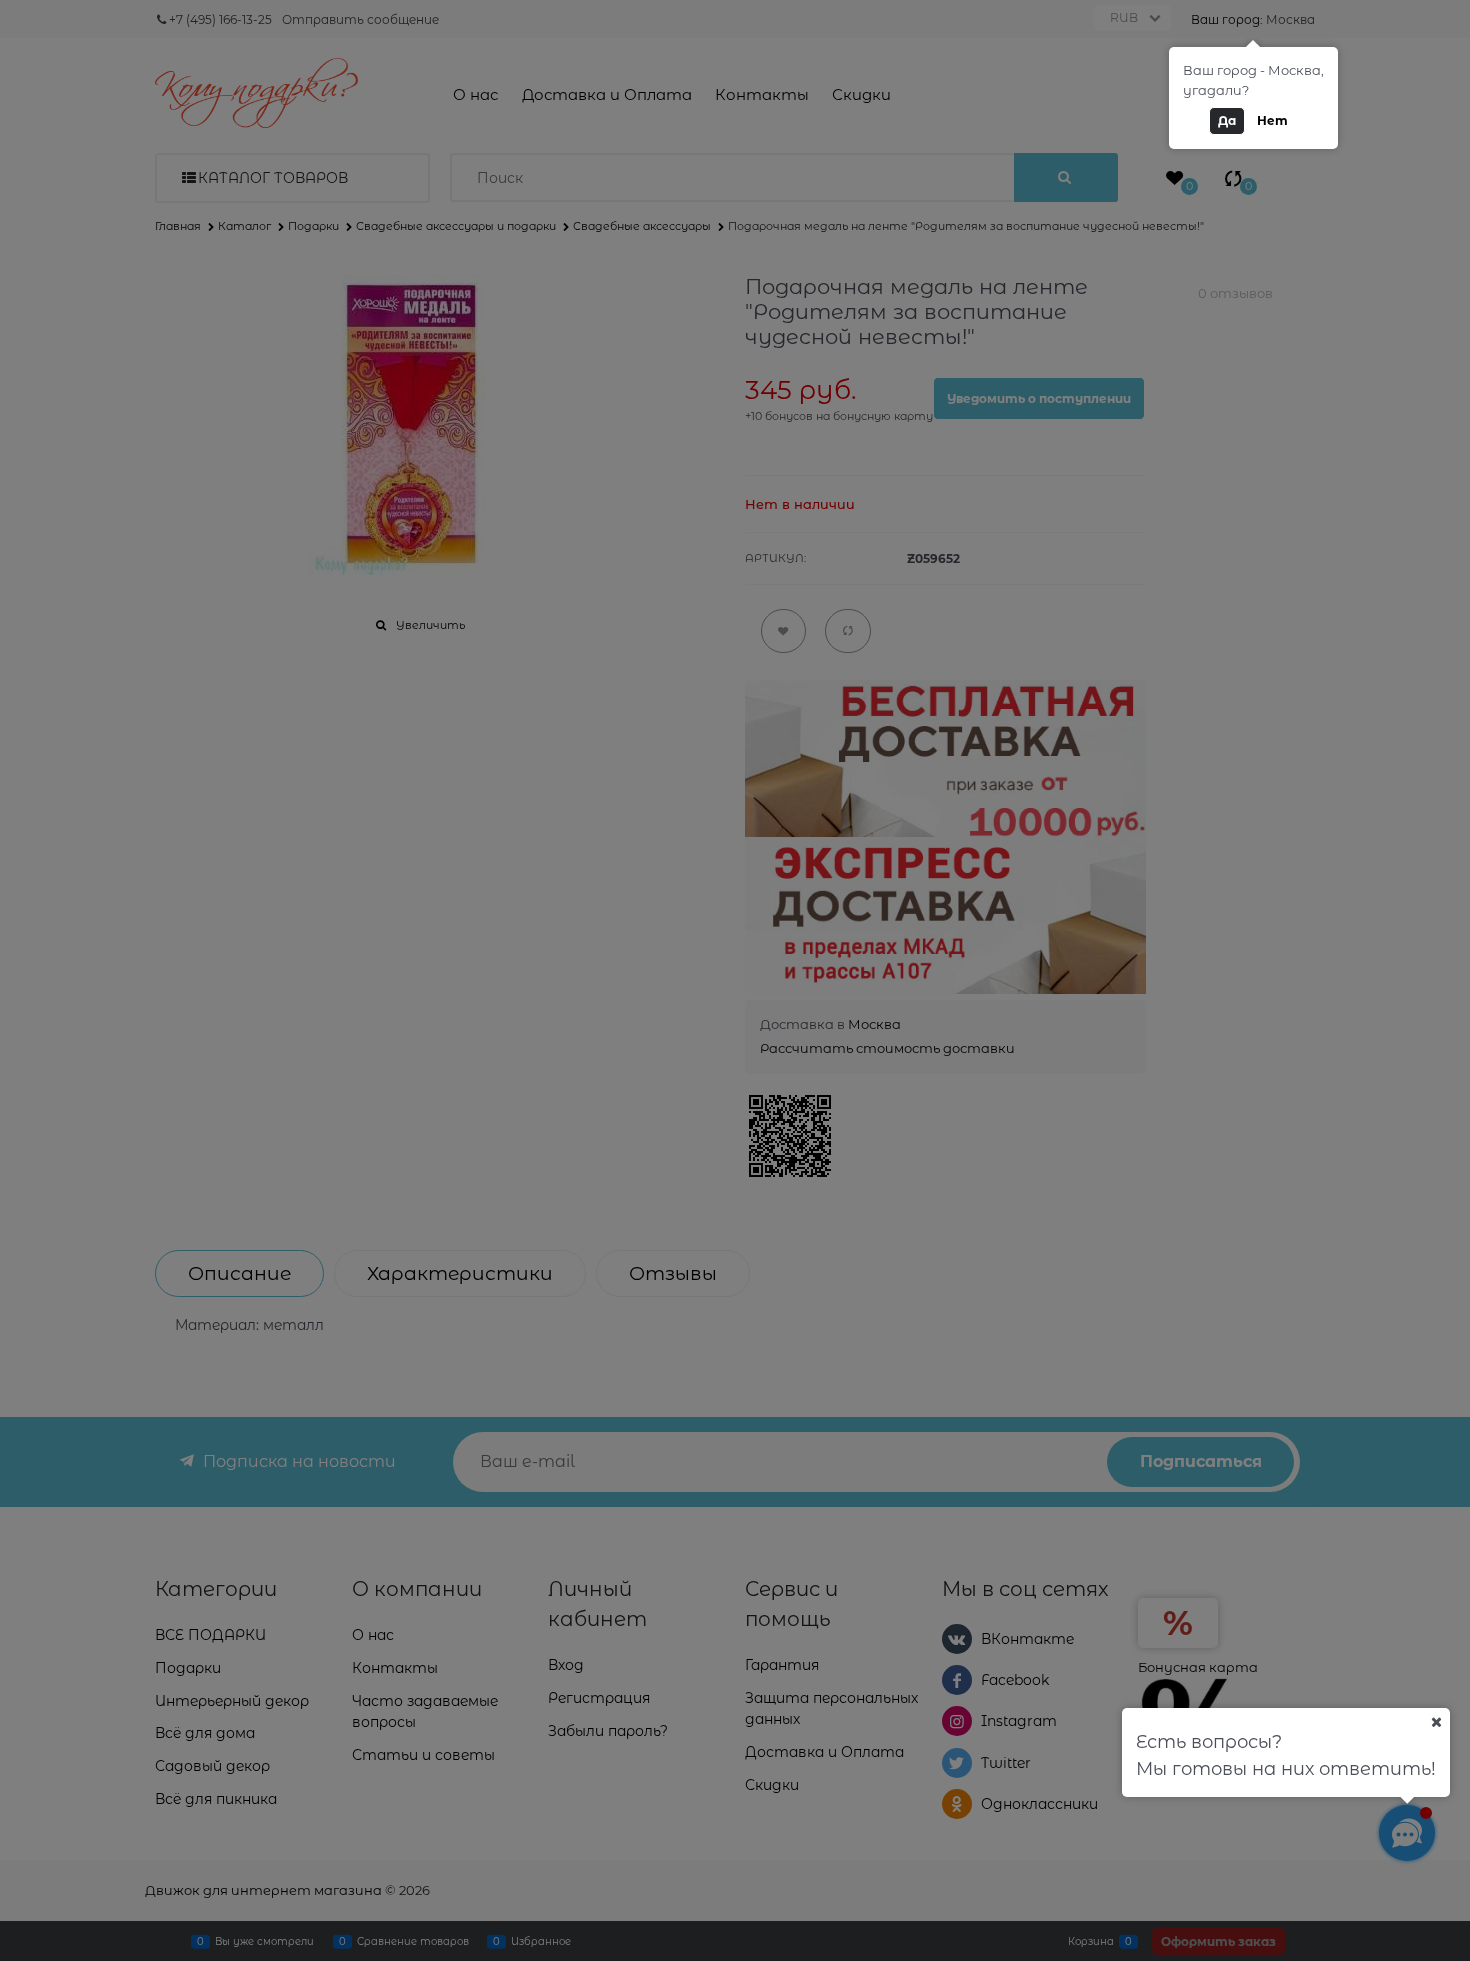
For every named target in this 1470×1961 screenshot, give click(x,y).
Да (1227, 120)
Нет (1272, 120)
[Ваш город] (1436, 1722)
